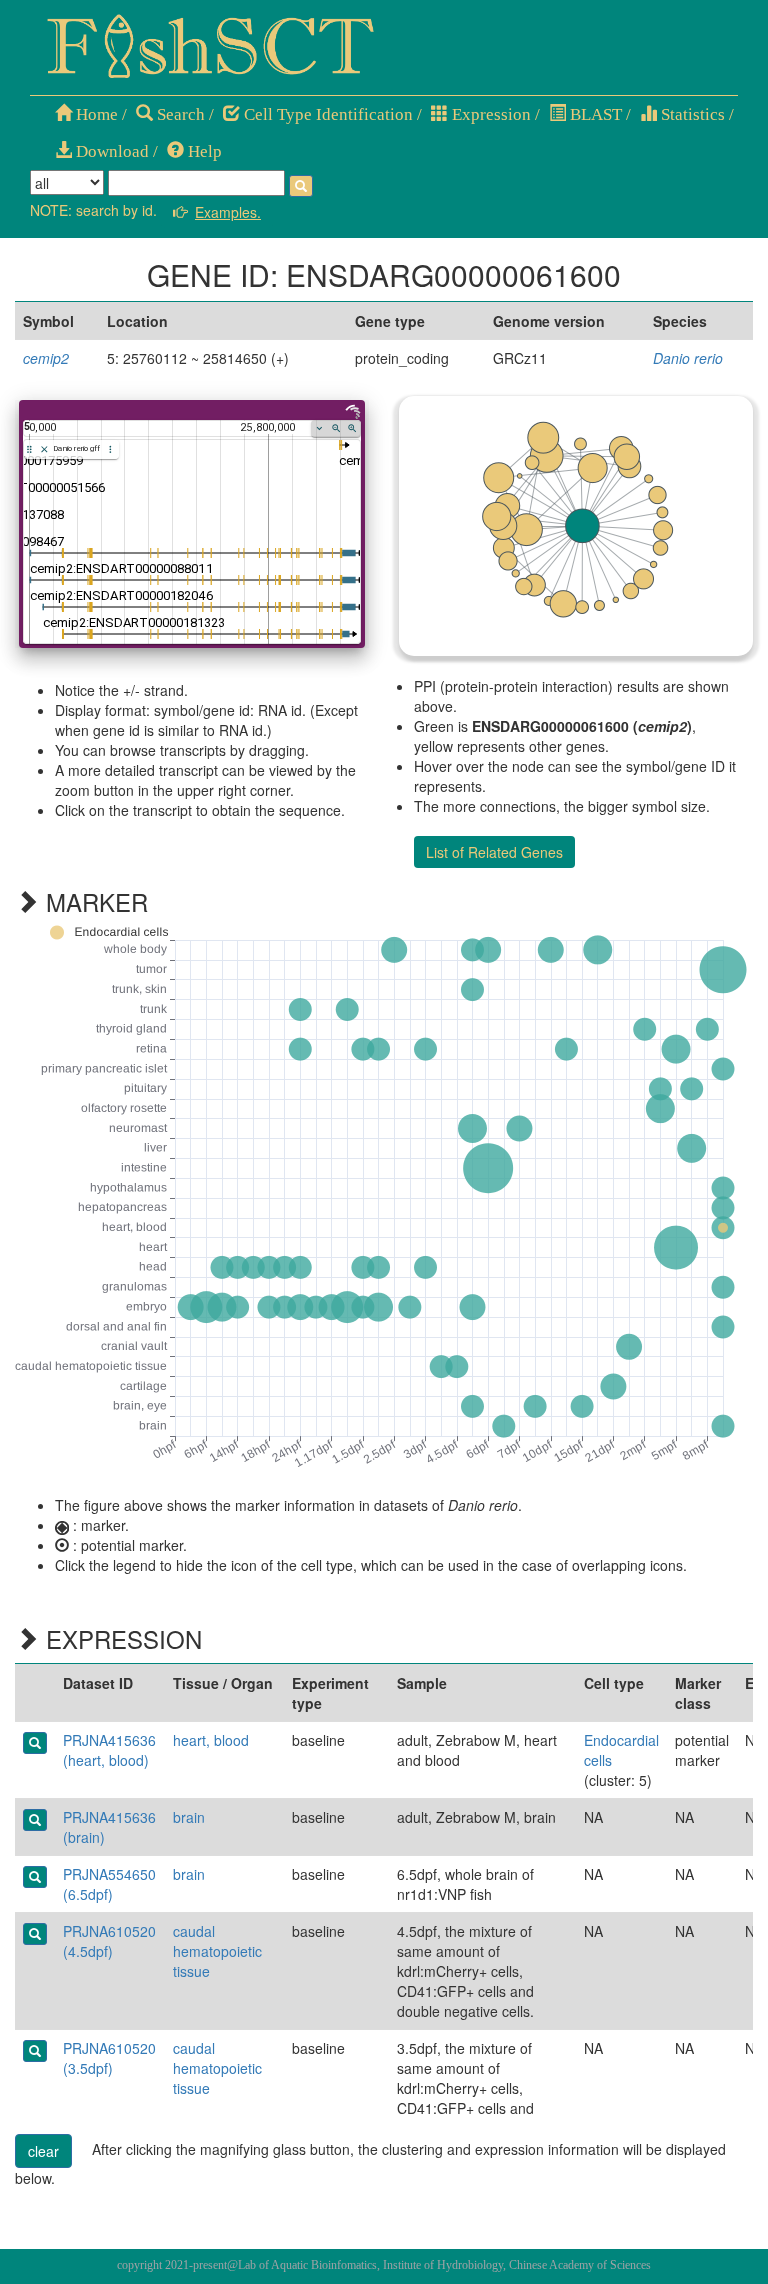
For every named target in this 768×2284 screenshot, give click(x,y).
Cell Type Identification (326, 114)
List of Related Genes (494, 852)
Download (110, 151)
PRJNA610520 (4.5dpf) (109, 1941)
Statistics (691, 114)
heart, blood (211, 1740)
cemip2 (46, 358)
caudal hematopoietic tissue (217, 1951)
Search (179, 114)
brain (189, 1817)
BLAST (594, 114)
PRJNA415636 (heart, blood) (109, 1750)
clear (43, 2151)
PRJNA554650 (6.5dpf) (109, 1884)
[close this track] (44, 449)
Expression (489, 114)
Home (95, 114)
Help (203, 151)
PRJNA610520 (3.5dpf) (109, 2058)
